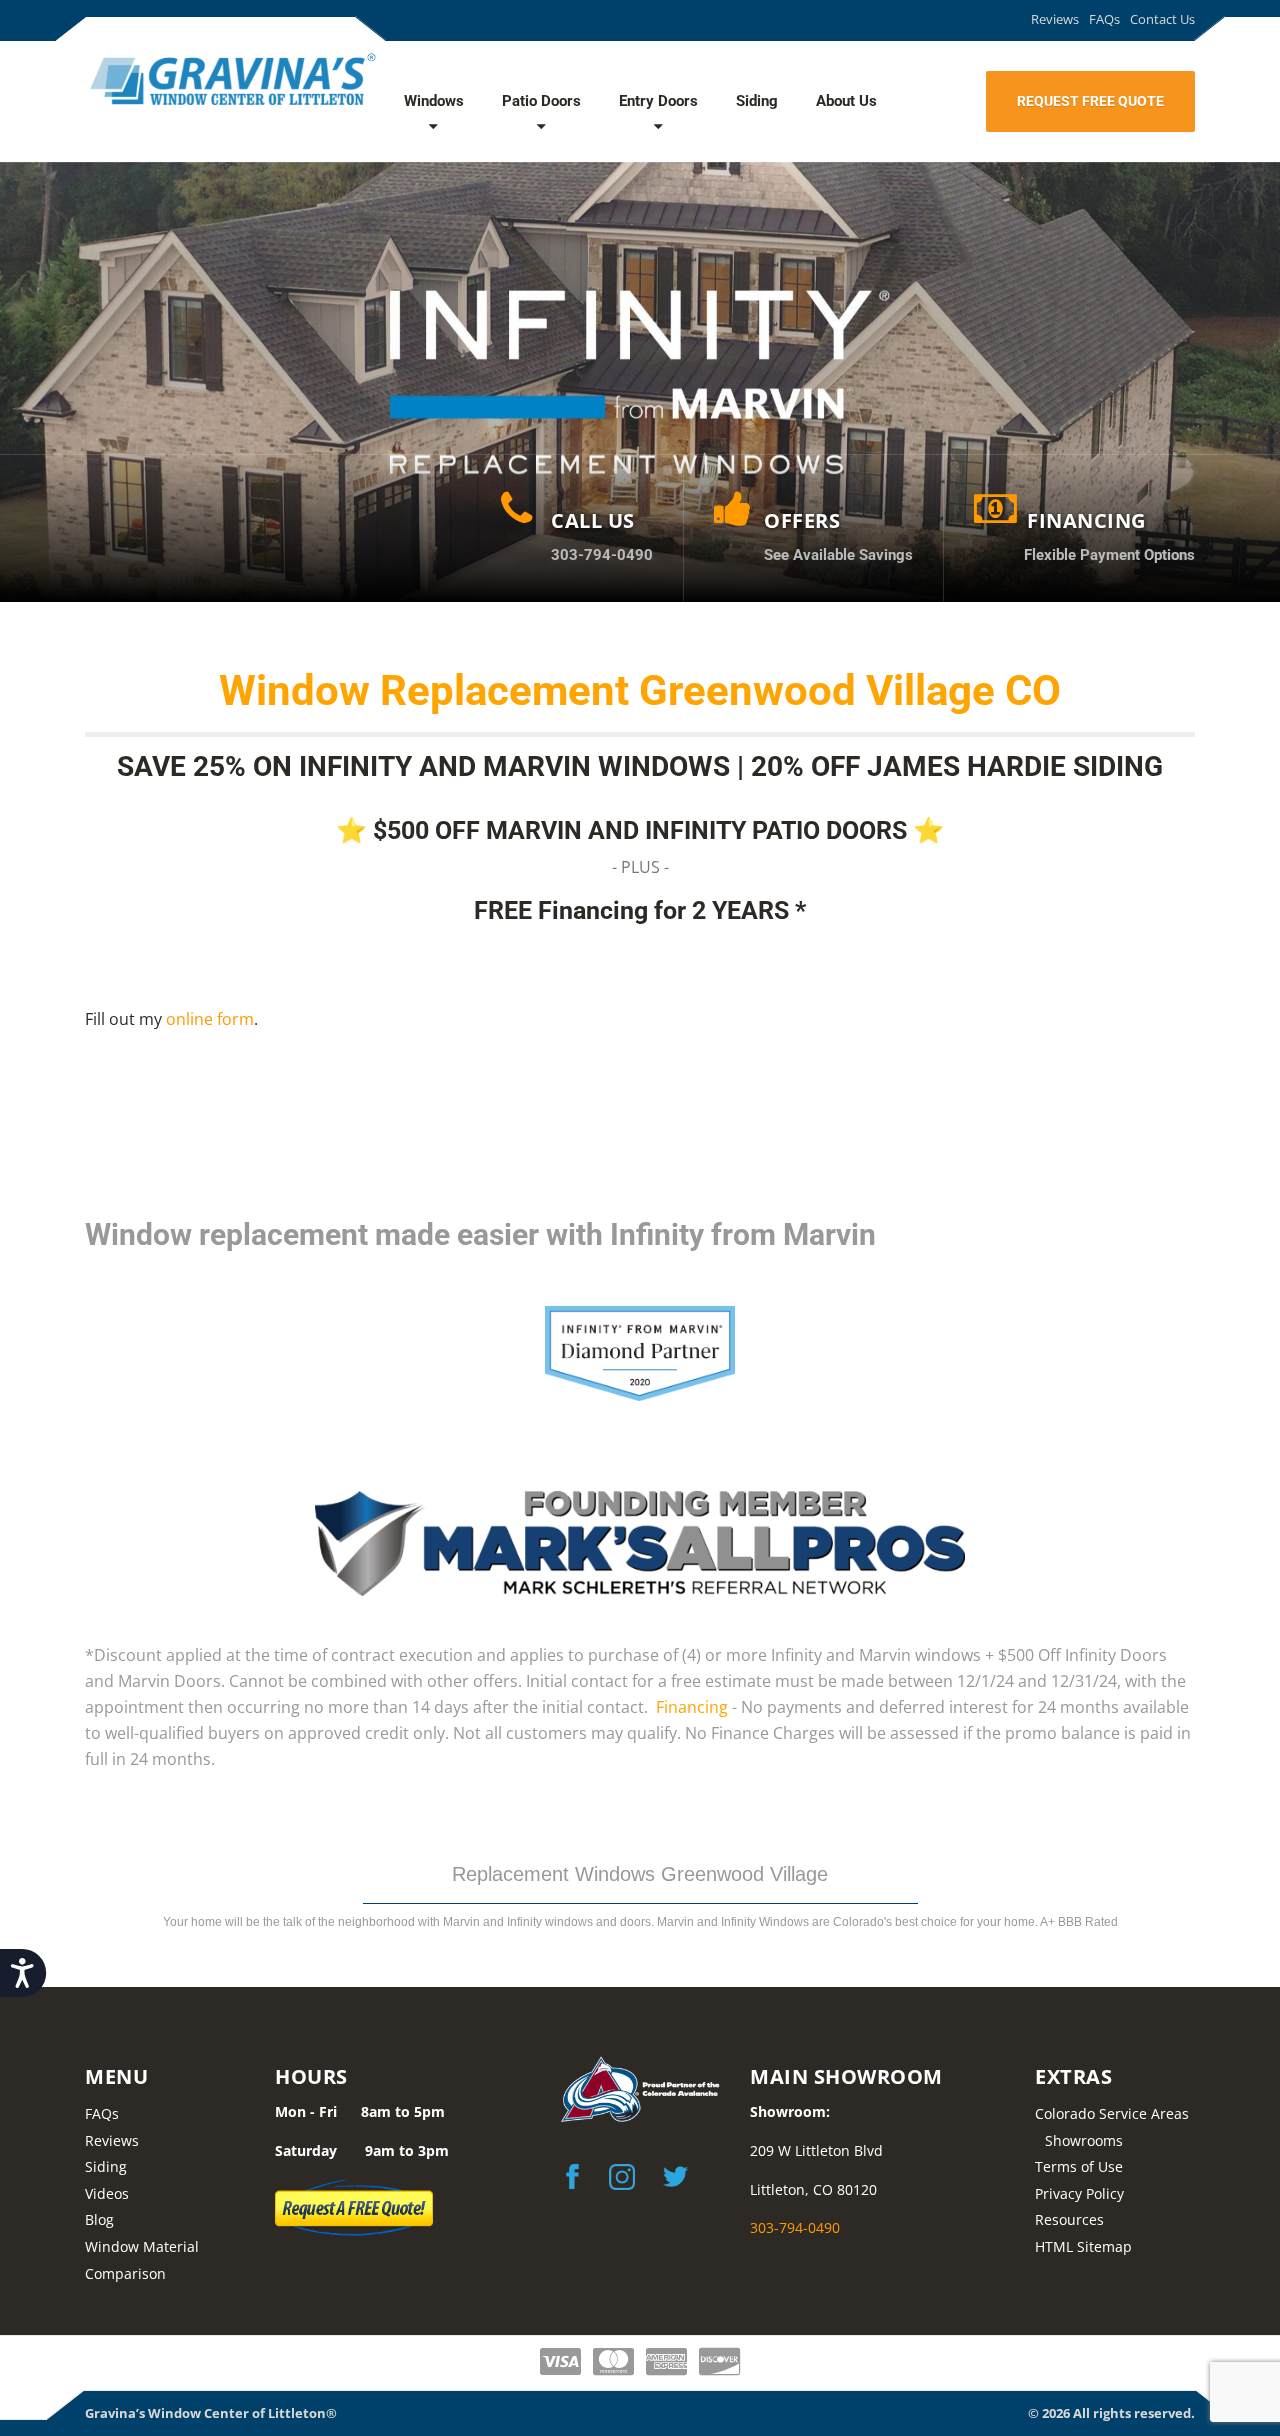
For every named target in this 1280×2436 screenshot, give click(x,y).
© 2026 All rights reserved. (1111, 2413)
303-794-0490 (795, 2227)
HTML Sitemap (1083, 2246)
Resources (1069, 2219)
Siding (757, 101)
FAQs (1104, 19)
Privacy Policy (1079, 2193)
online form (210, 1019)
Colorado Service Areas (1112, 2113)
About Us (846, 101)
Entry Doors (658, 101)
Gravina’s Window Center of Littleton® (211, 2413)
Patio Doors (541, 101)
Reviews (1055, 19)
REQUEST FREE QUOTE (1090, 101)
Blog (99, 2219)
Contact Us (1162, 19)
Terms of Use (1079, 2166)
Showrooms (1084, 2140)
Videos (107, 2193)
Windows (434, 101)
